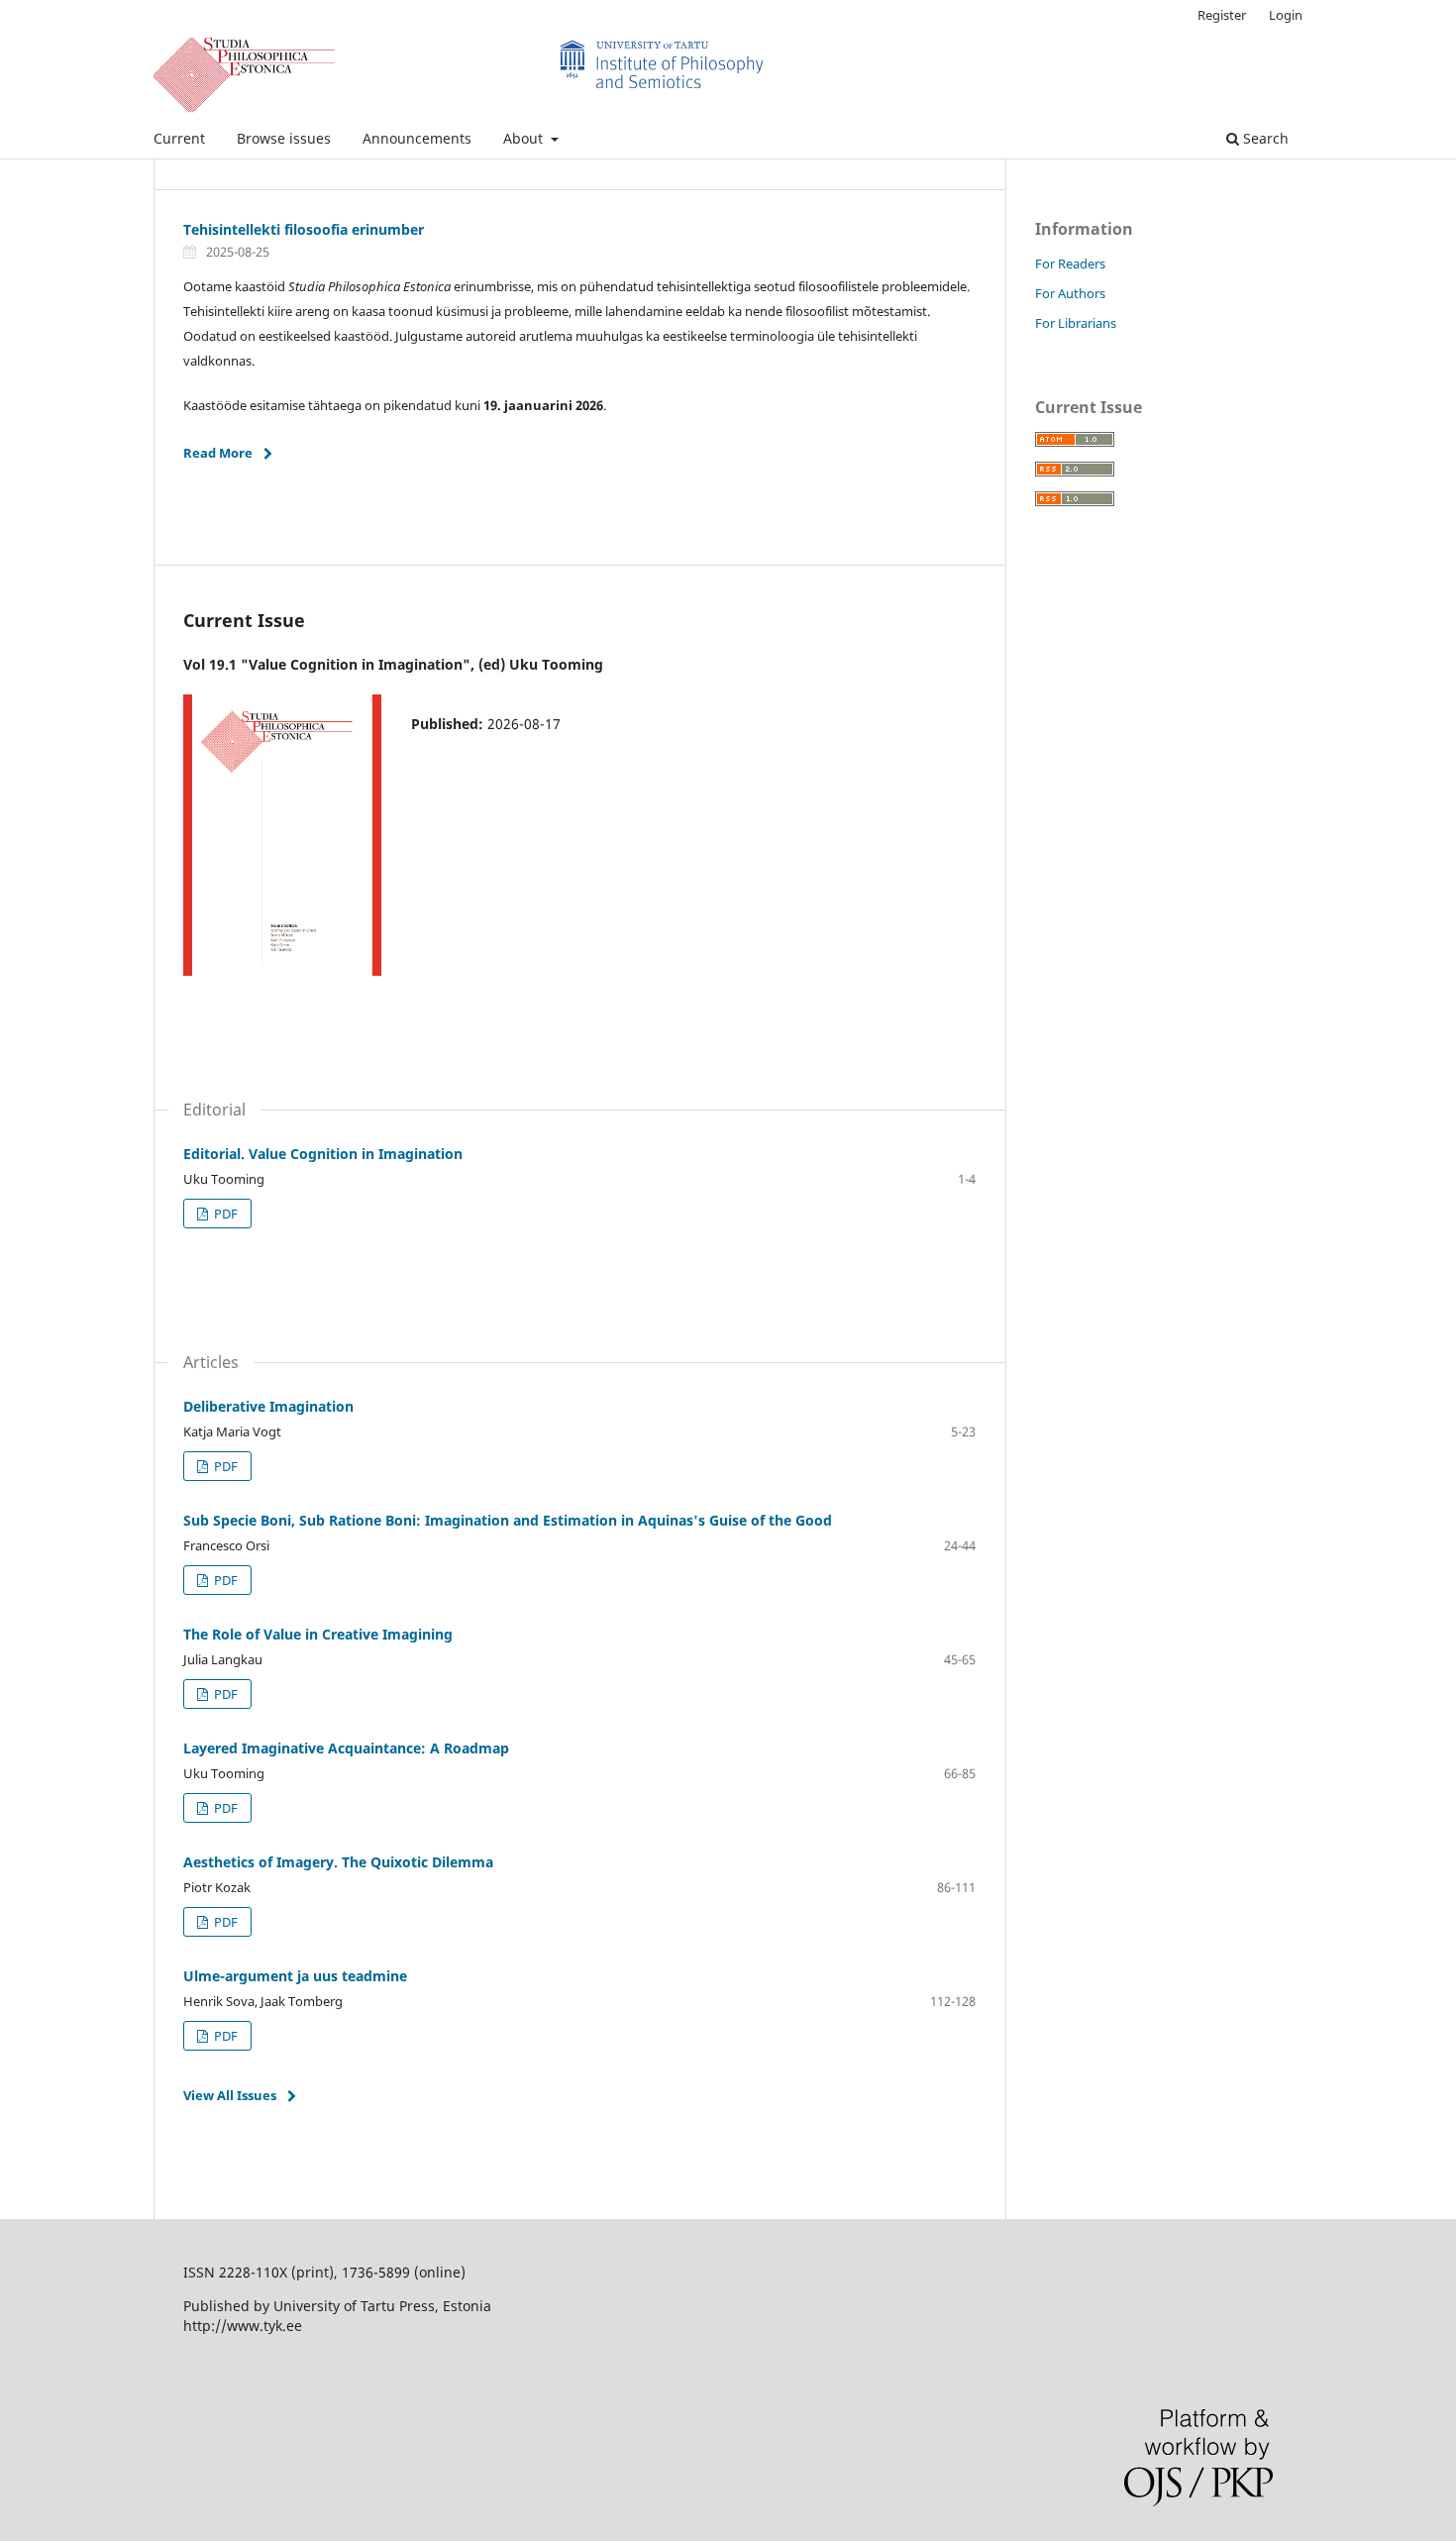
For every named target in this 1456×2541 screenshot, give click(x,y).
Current (179, 138)
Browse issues (284, 138)
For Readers (1070, 264)
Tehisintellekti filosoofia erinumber (304, 229)
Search (1264, 138)
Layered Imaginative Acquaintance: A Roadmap (346, 1748)
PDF (224, 1214)
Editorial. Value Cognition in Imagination (323, 1154)
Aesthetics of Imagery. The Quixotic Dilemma (338, 1862)
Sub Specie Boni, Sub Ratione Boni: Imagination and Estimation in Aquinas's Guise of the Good (508, 1520)
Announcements (417, 138)
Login (1286, 15)
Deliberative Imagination (268, 1406)
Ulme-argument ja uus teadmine (295, 1976)
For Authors (1070, 293)
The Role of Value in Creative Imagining (318, 1634)
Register (1222, 15)
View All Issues (230, 2095)
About (525, 138)
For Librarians (1076, 323)
